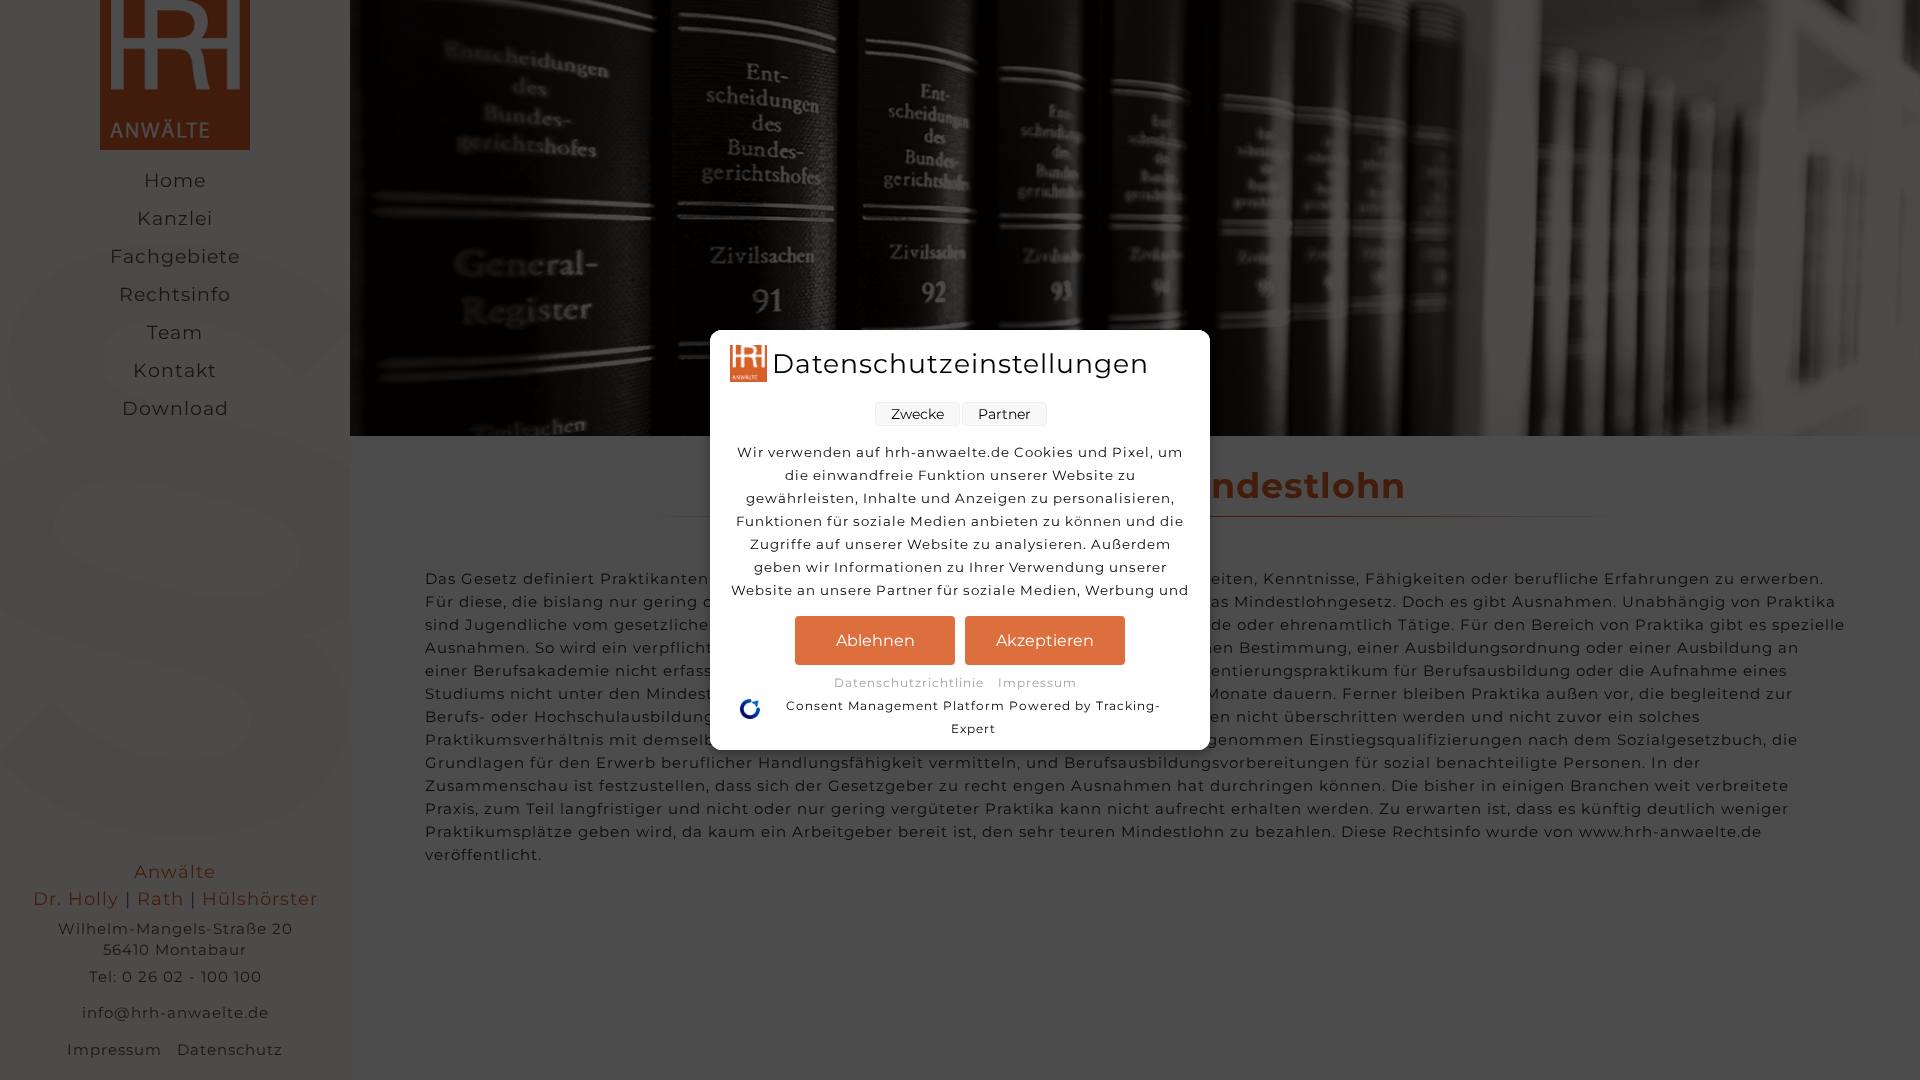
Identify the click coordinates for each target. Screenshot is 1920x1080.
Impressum (1037, 682)
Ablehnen (875, 640)
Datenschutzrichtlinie (911, 682)
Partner (1004, 414)
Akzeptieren (1045, 640)
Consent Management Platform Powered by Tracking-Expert (973, 717)
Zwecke (917, 414)
